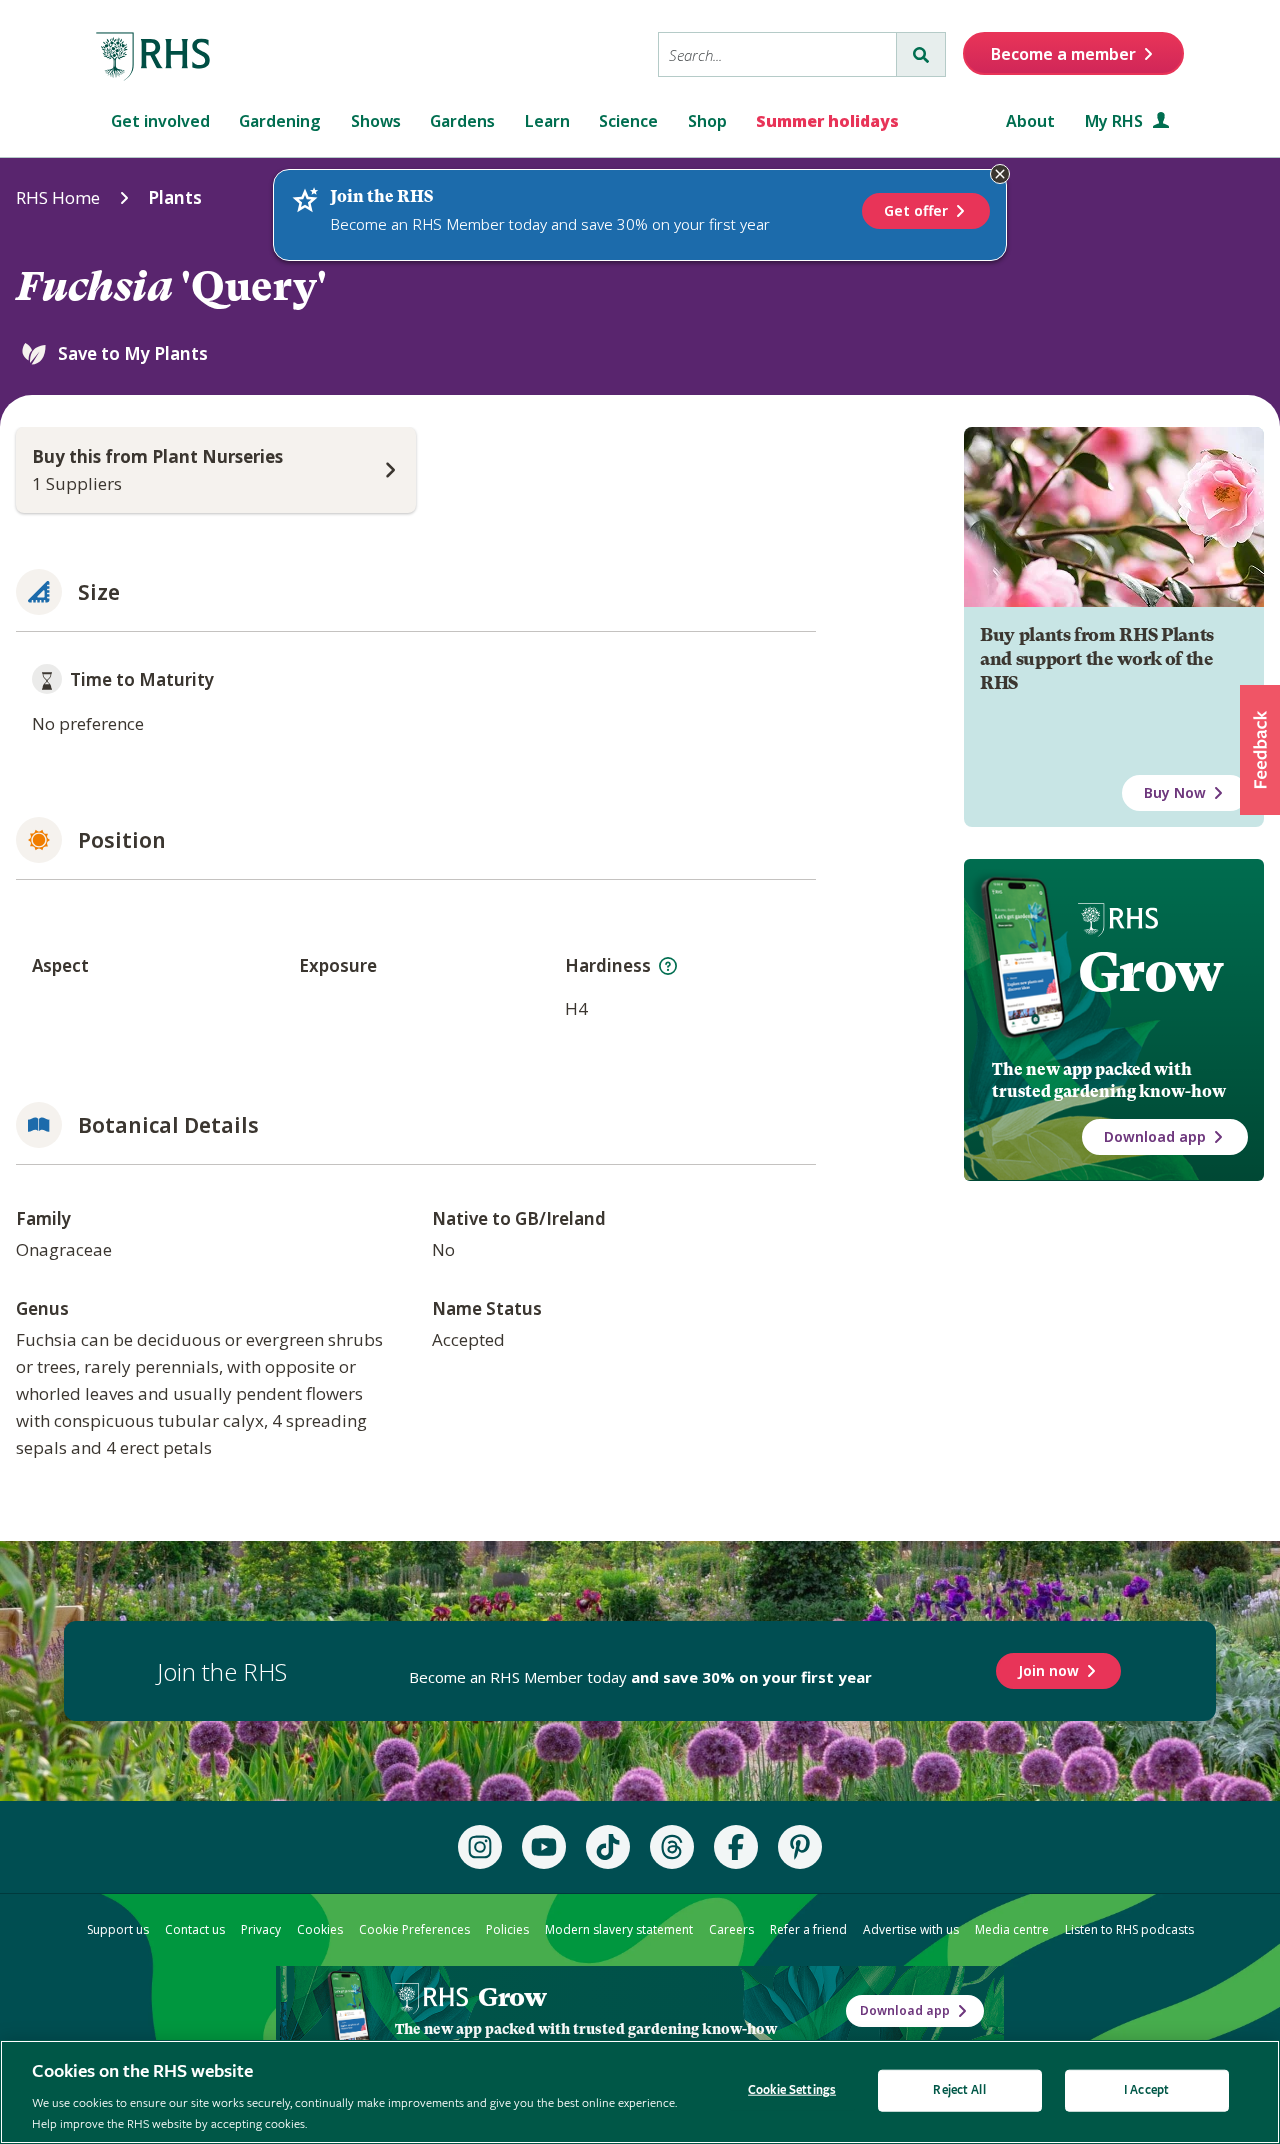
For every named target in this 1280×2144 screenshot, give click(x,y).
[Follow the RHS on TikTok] (608, 1847)
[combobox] (777, 54)
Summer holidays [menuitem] (827, 121)
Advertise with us (911, 1929)
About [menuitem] (1030, 121)
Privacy (261, 1929)
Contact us (195, 1929)
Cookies (320, 1929)
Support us (118, 1929)
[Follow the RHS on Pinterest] (800, 1847)
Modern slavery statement (619, 1929)
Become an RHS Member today (640, 1677)
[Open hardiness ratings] (668, 966)
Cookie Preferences (414, 1929)
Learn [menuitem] (547, 121)
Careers (731, 1929)
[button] (1260, 750)
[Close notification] (1000, 174)
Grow (1150, 972)
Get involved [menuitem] (160, 121)
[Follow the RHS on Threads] (672, 1847)
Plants (175, 197)
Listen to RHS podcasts (1129, 1929)
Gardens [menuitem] (462, 121)
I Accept (1146, 2090)
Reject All (959, 2090)
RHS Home (58, 197)
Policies (507, 1929)
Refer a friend (808, 1929)
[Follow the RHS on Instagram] (480, 1847)
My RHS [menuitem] (1116, 121)
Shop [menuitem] (707, 121)
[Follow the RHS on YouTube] (544, 1847)
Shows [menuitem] (376, 121)
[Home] (154, 57)
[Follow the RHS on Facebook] (736, 1847)
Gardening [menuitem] (280, 121)
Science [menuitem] (628, 121)
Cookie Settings (792, 2090)
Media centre (1012, 1929)
